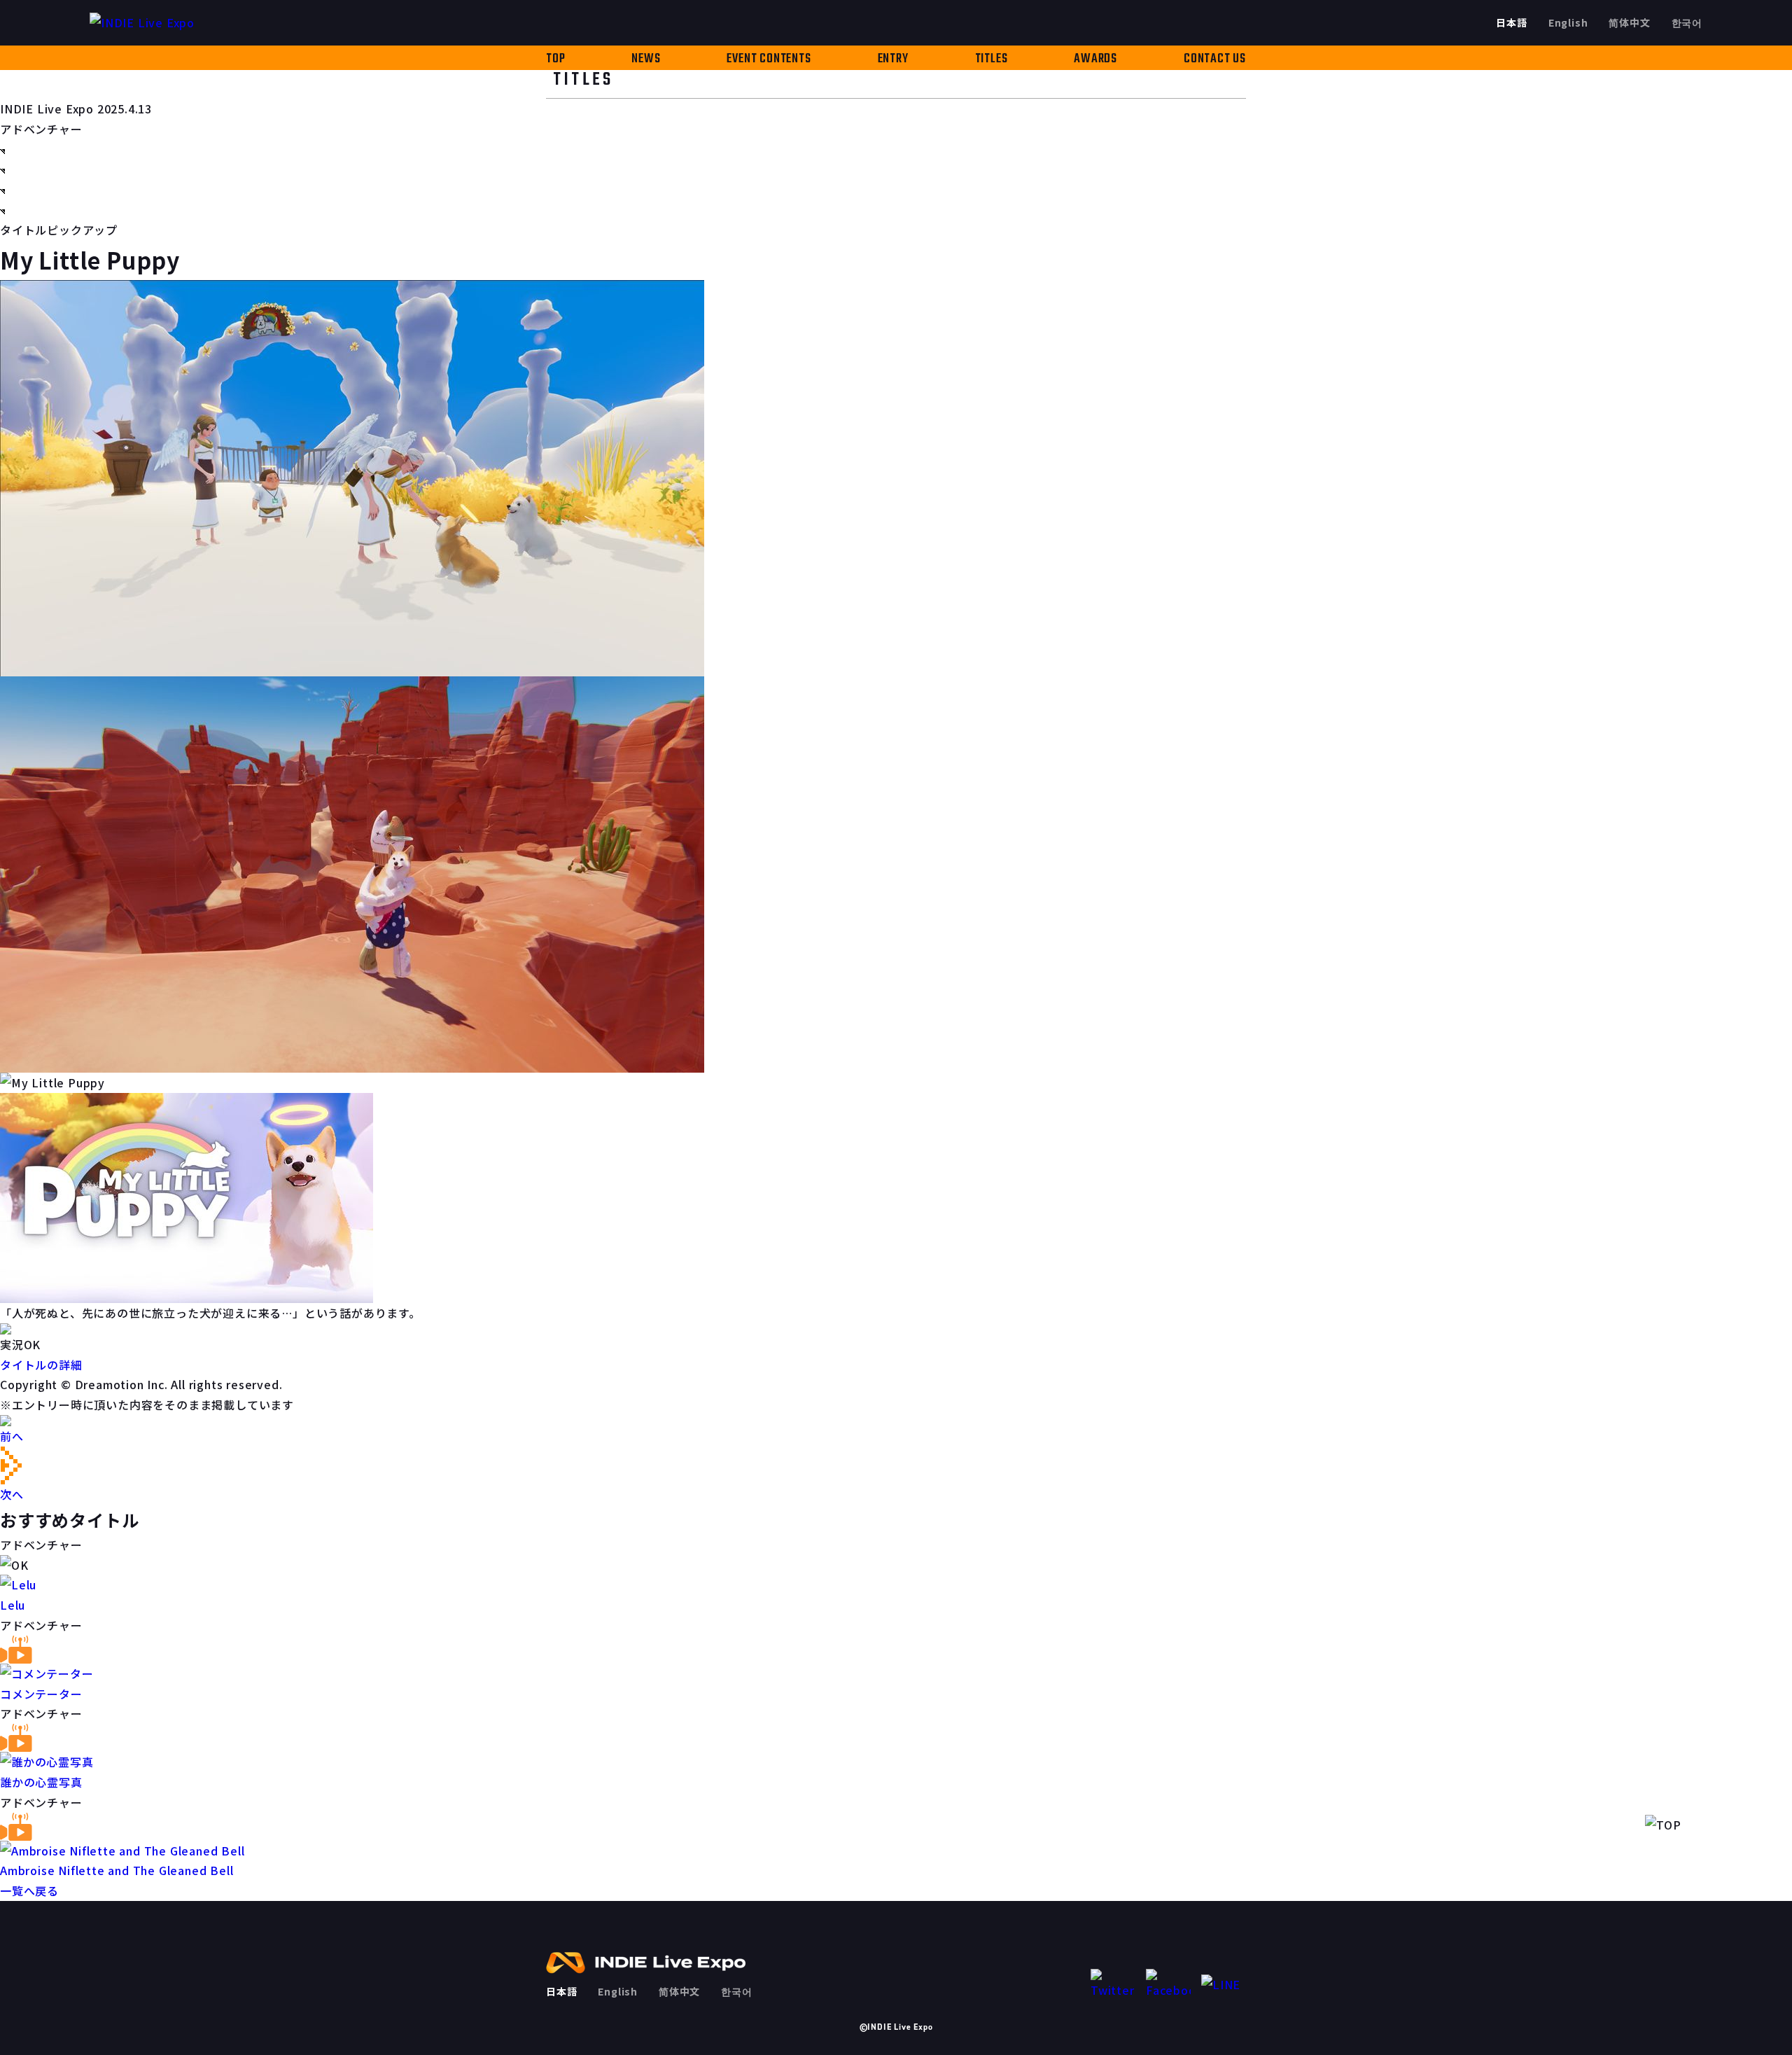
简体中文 (1629, 22)
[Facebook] (1168, 1985)
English (1568, 22)
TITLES (992, 59)
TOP (555, 59)
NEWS (646, 59)
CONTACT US (1215, 59)
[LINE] (1224, 1985)
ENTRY (893, 59)
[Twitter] (1113, 1985)
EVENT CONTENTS (769, 59)
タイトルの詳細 (41, 1365)
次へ (12, 1494)
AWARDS (1095, 59)
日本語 (1511, 22)
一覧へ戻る (29, 1890)
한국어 (1687, 22)
